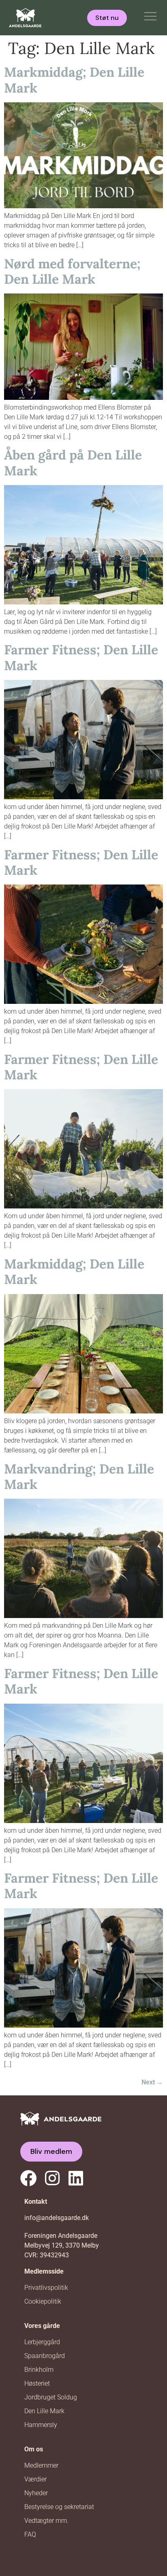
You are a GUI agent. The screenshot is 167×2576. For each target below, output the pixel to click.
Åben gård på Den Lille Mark (73, 463)
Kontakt (36, 2202)
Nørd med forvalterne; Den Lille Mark (72, 271)
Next (152, 2082)
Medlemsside (44, 2271)
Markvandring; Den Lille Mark (79, 1477)
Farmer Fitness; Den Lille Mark (81, 657)
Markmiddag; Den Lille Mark (74, 80)
